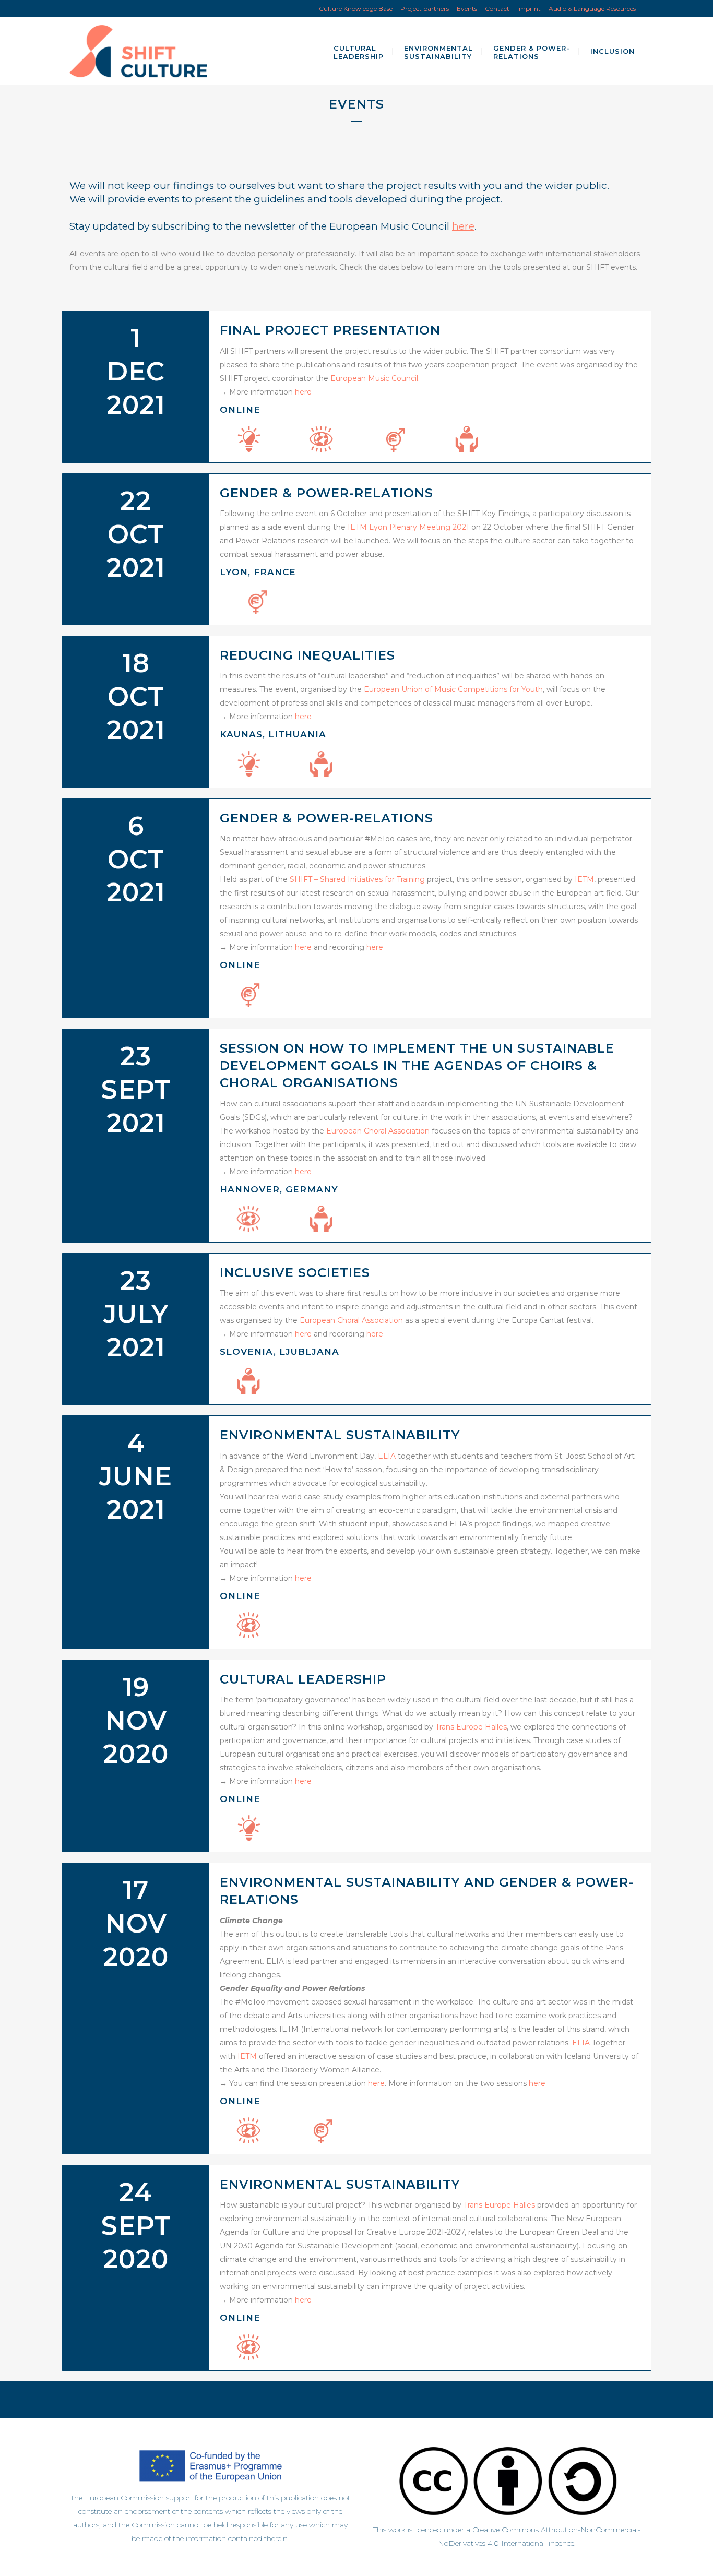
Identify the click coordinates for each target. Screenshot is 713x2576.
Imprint (529, 9)
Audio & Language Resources (592, 9)
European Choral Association (378, 1131)
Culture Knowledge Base (356, 9)
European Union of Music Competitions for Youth (453, 689)
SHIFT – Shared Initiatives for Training (357, 879)
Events (467, 9)
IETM (584, 879)
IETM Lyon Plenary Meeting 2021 (408, 527)
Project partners (425, 9)
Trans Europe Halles (471, 1727)
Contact (497, 9)
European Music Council (374, 378)
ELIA (387, 1456)
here (463, 226)
